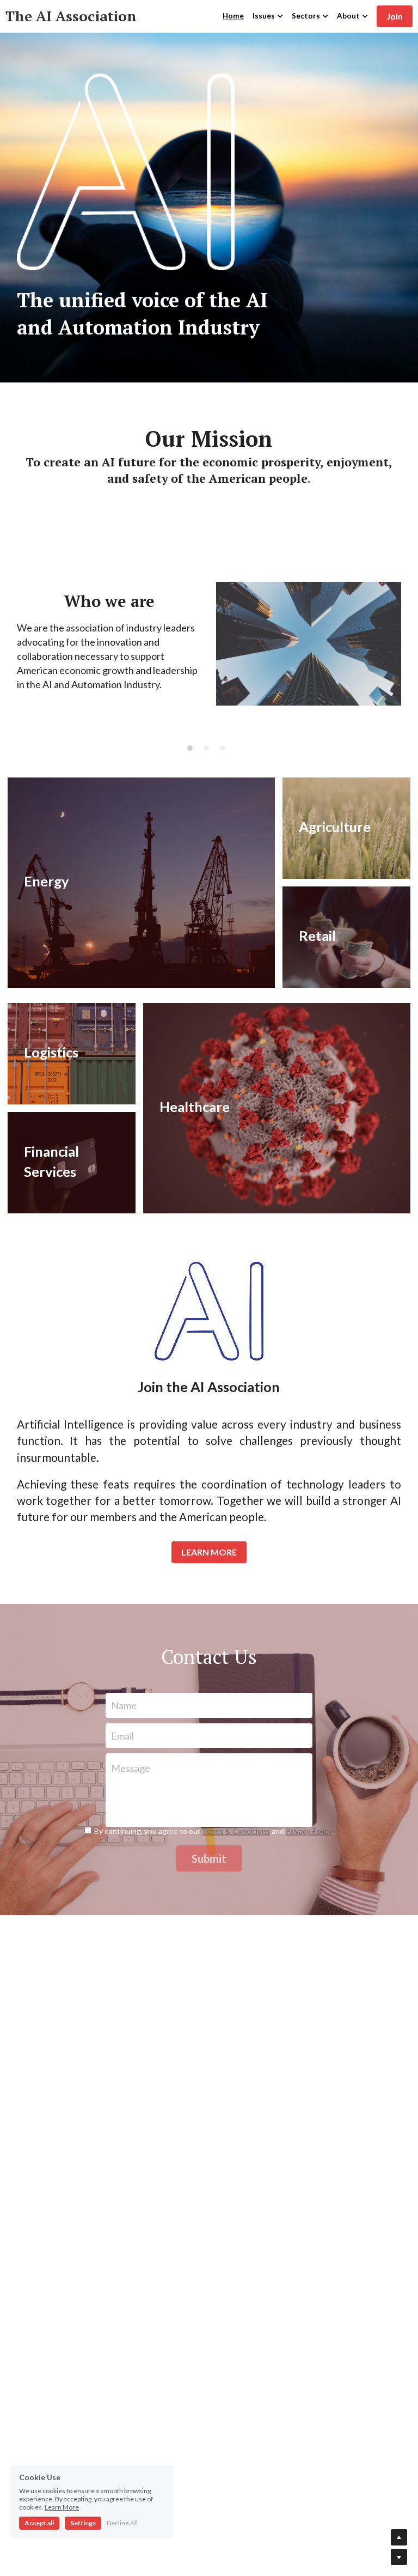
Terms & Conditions (236, 1831)
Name (124, 1705)
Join (395, 16)
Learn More (62, 2507)
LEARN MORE (209, 1552)
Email (122, 1735)
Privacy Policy (309, 1831)
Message (131, 1768)
